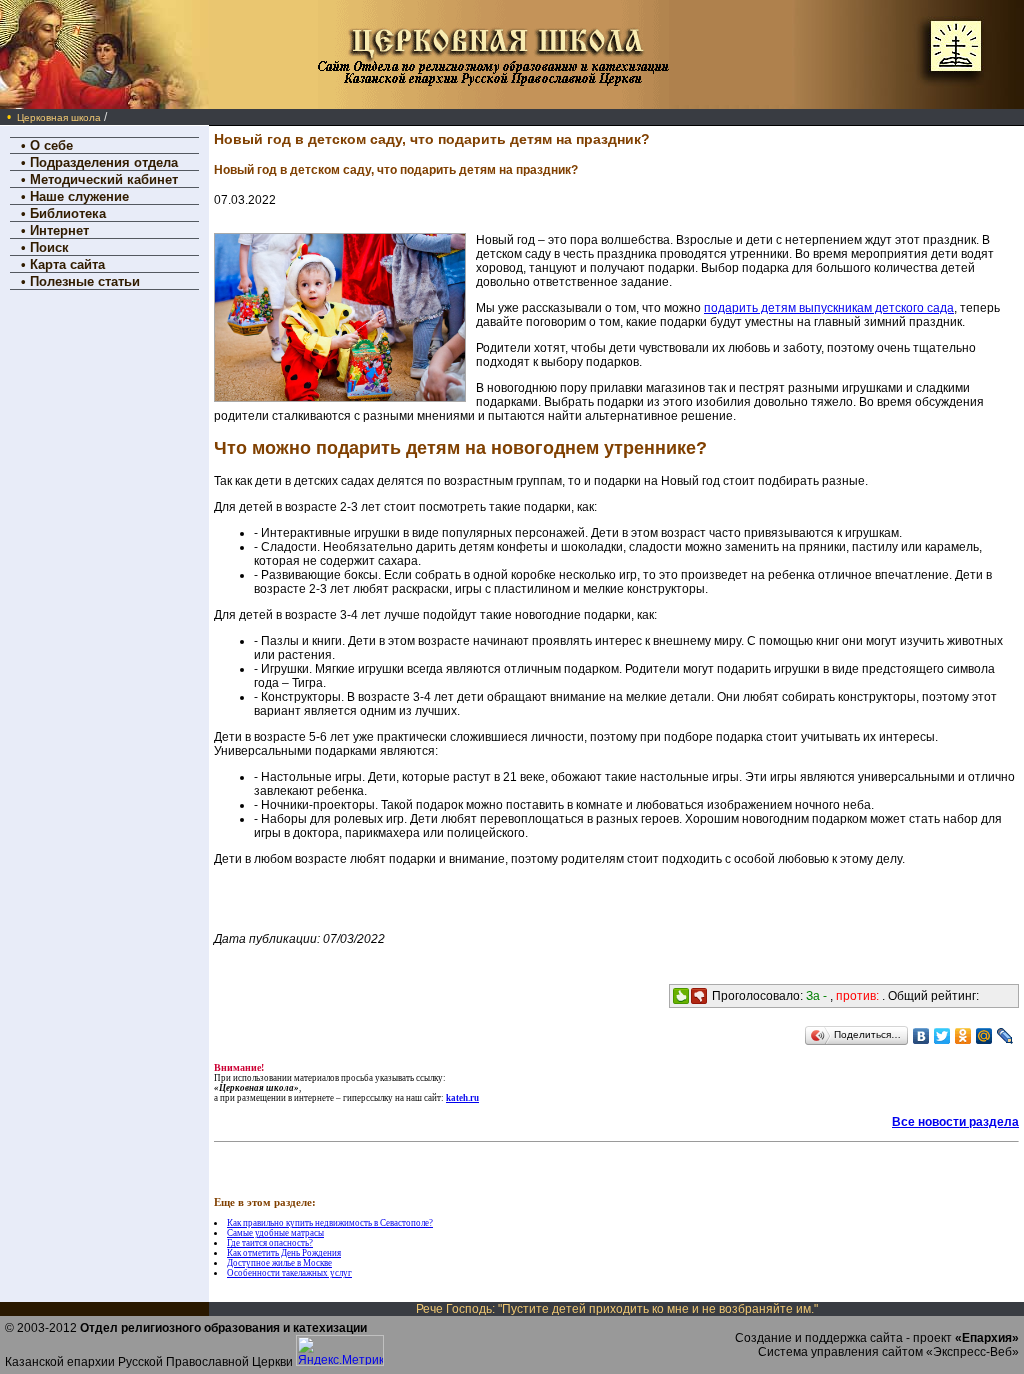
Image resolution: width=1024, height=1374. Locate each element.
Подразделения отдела (104, 162)
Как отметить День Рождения (284, 1253)
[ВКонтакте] (921, 1036)
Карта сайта (67, 264)
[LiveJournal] (1005, 1036)
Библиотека (68, 213)
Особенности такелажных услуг (289, 1273)
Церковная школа (59, 117)
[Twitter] (942, 1036)
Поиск (49, 247)
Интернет (59, 230)
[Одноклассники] (963, 1036)
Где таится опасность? (270, 1243)
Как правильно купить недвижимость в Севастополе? (330, 1223)
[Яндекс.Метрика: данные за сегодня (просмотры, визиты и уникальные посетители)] (340, 1350)
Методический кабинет (104, 179)
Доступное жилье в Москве (279, 1263)
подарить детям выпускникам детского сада (829, 308)
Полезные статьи (85, 281)
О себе (51, 145)
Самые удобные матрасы (275, 1233)
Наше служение (79, 196)
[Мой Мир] (984, 1036)
